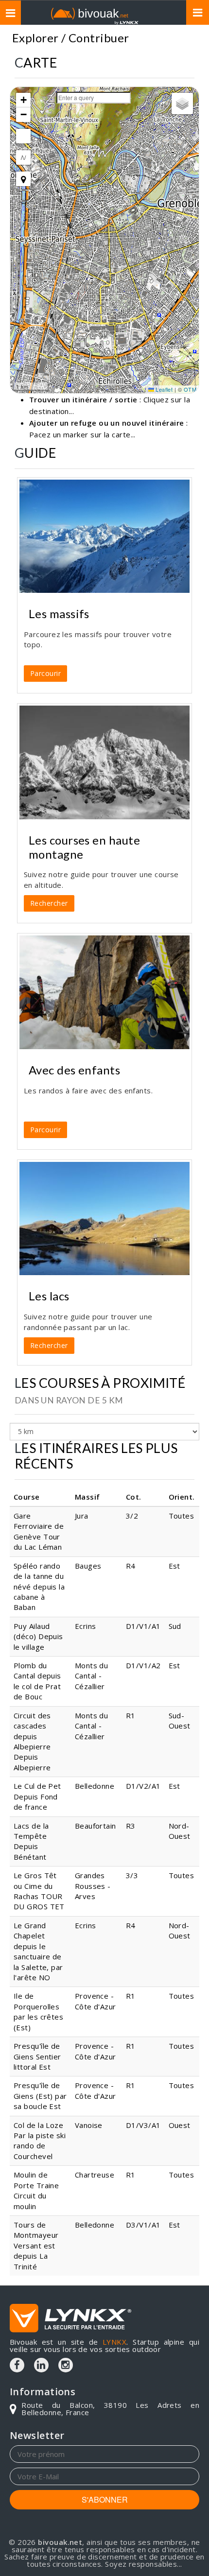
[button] (23, 100)
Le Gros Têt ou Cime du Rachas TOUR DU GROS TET (39, 1891)
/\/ (23, 157)
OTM (190, 389)
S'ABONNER (105, 2499)
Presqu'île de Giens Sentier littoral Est (37, 2056)
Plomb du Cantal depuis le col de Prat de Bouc (37, 1681)
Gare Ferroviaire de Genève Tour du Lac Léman (39, 1531)
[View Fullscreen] (23, 136)
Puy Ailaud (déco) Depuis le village (38, 1636)
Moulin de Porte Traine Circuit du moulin (36, 2190)
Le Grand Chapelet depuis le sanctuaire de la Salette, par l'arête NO (38, 1951)
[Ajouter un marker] (23, 179)
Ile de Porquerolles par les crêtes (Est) (38, 2011)
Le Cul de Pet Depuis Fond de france (37, 1796)
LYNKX (114, 2342)
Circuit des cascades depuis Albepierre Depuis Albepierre (32, 1741)
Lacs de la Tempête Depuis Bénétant (31, 1841)
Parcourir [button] (45, 673)
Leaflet (164, 389)
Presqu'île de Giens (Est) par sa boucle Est (40, 2096)
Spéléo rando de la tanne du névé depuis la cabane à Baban (39, 1587)
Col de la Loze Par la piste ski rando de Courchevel (40, 2141)
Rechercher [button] (49, 903)
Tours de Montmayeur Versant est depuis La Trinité (36, 2246)
